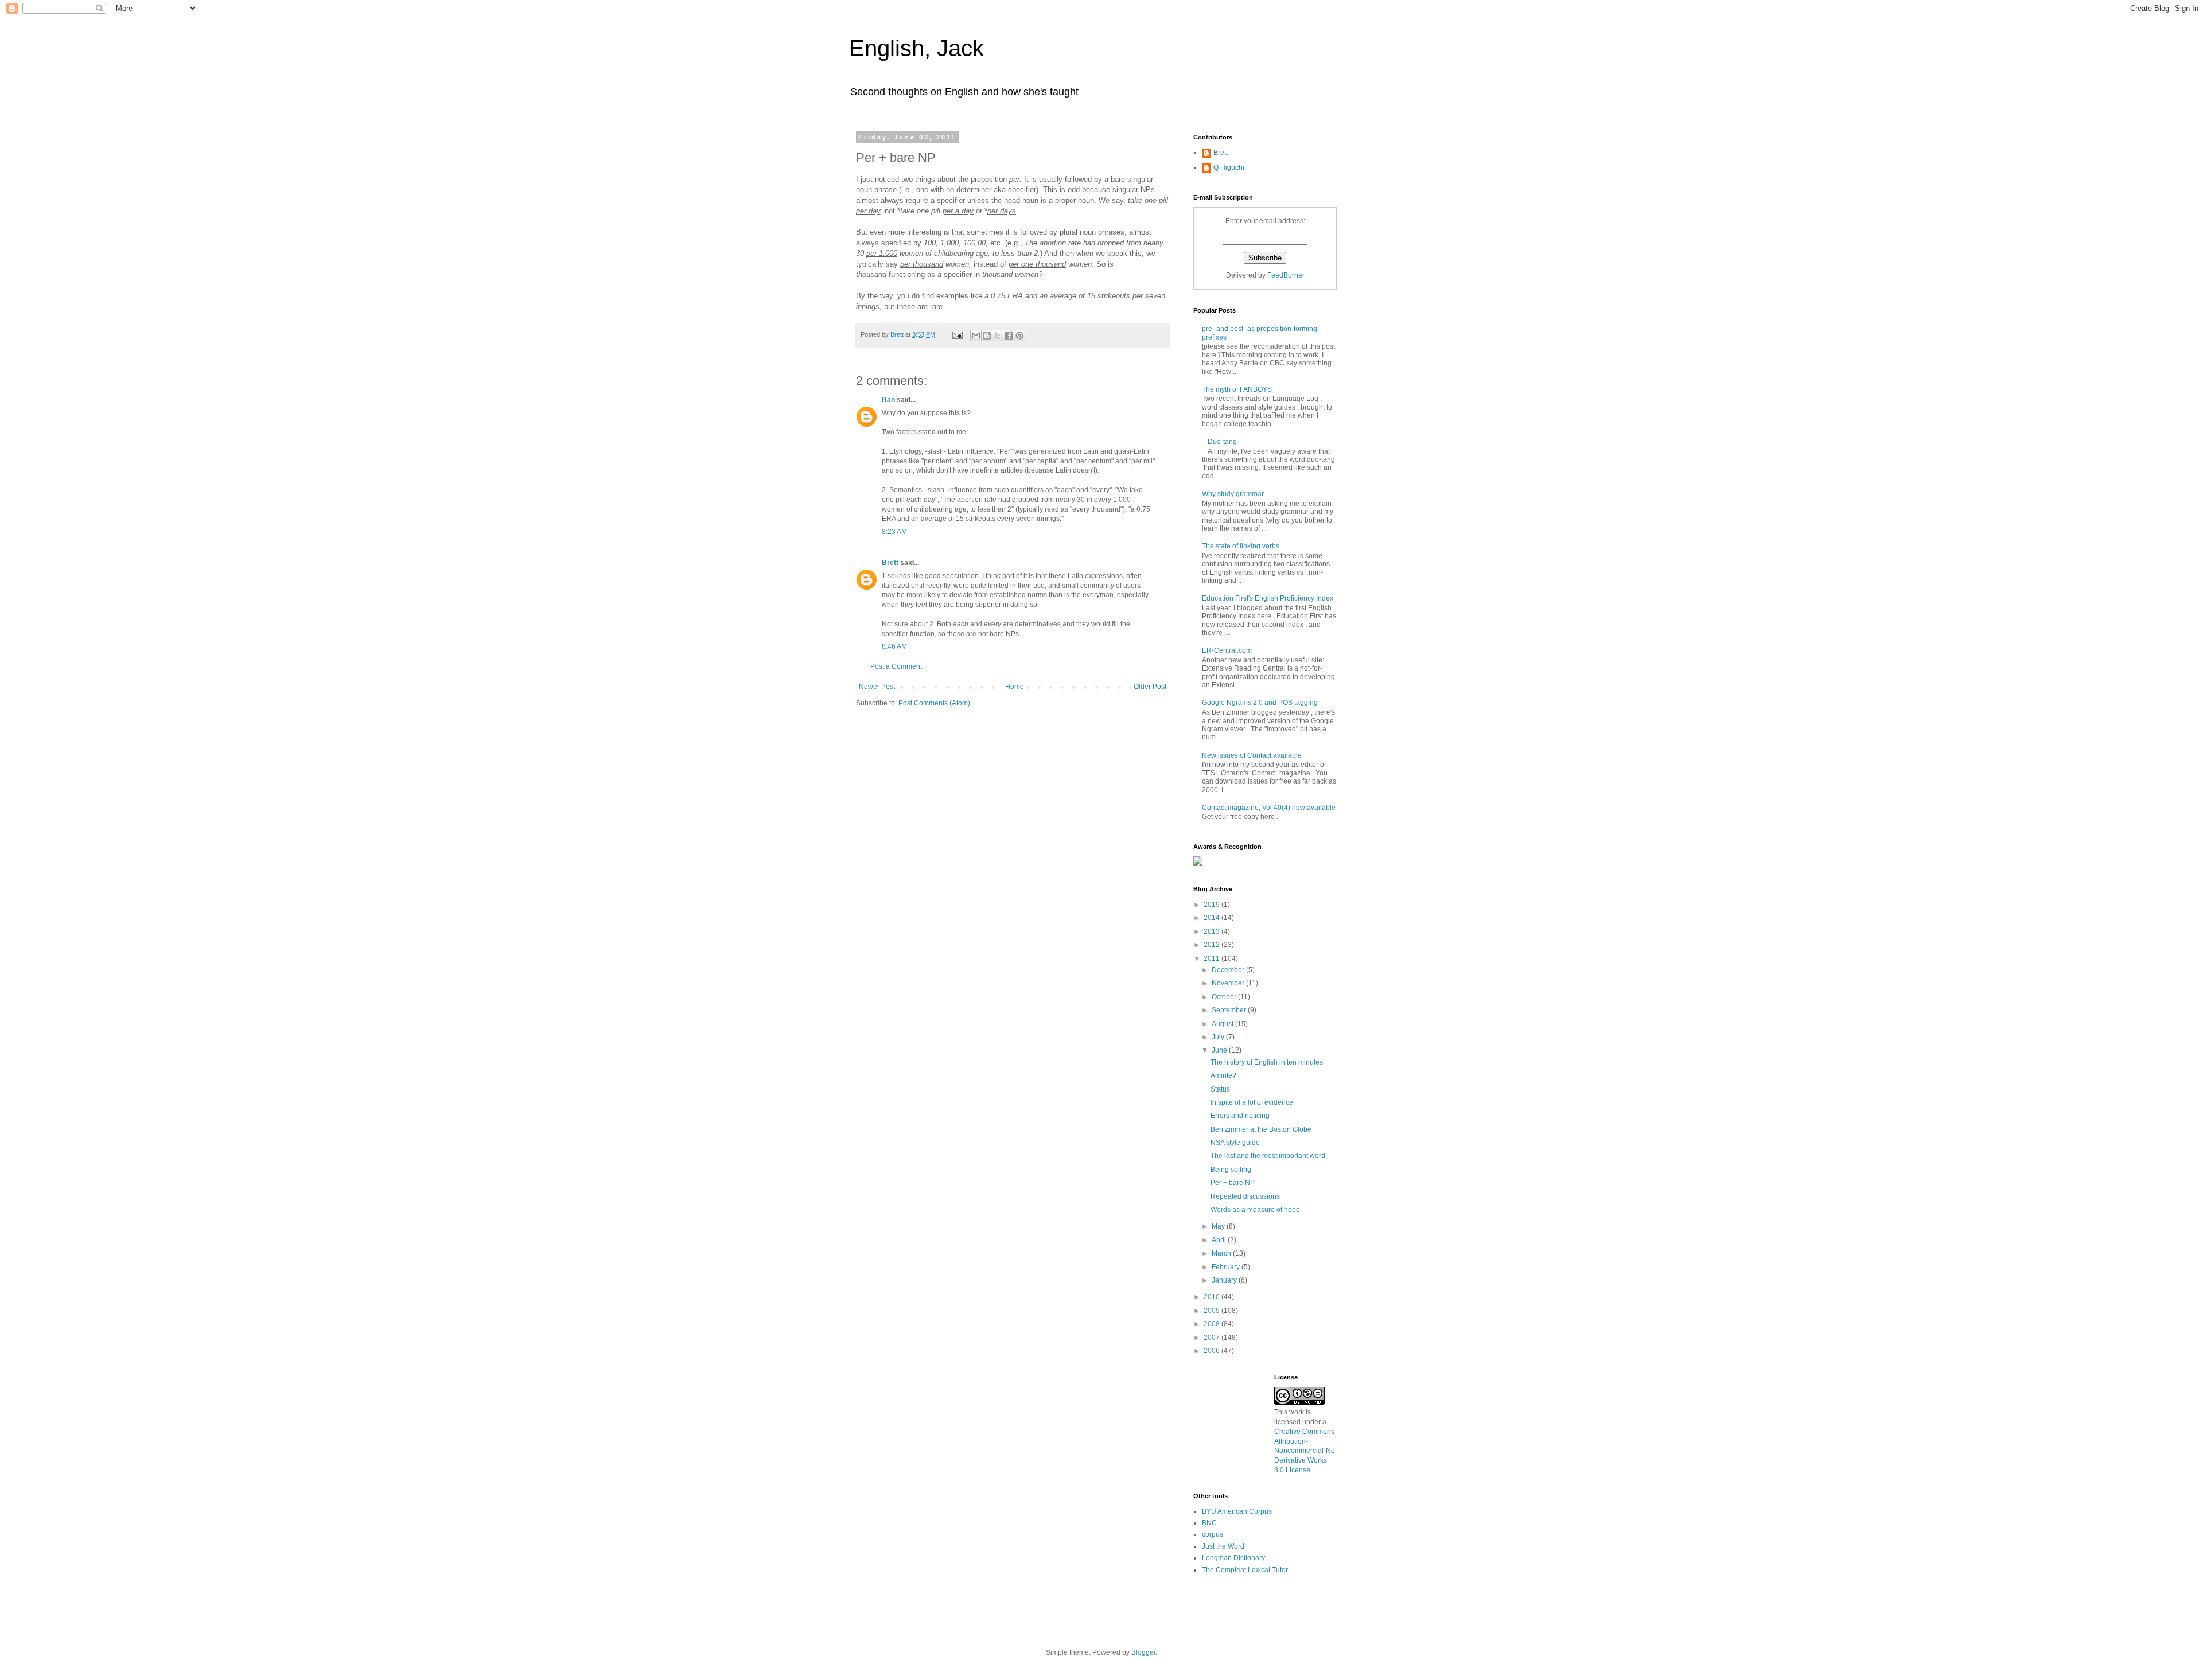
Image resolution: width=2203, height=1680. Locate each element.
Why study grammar (1233, 494)
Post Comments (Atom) (934, 703)
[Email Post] (957, 334)
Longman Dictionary (1233, 1558)
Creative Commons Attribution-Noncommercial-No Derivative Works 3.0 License (1305, 1451)
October (1225, 997)
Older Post (1150, 687)
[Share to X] (998, 336)
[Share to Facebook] (1009, 336)
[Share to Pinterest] (1019, 336)
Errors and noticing (1240, 1116)
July (1219, 1037)
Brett (890, 563)
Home (1015, 687)
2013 (1213, 931)
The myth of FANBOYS (1237, 389)
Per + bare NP (1233, 1183)
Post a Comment (896, 666)
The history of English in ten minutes (1267, 1062)
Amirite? (1223, 1075)
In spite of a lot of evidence (1252, 1102)
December (1229, 970)
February (1227, 1267)
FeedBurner (1286, 275)
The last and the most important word (1268, 1156)
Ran (888, 400)
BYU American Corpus (1237, 1511)
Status (1220, 1089)
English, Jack (916, 48)
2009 (1213, 1311)
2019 (1213, 905)
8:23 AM (894, 532)
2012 (1213, 945)
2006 (1213, 1351)
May (1219, 1226)
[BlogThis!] (987, 336)
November (1229, 983)
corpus (1213, 1534)
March (1222, 1253)
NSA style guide (1235, 1143)
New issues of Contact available (1252, 755)
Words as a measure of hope (1255, 1210)
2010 (1213, 1297)
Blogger (1143, 1652)
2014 (1213, 918)
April (1220, 1240)
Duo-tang (1222, 442)
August (1223, 1024)
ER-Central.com (1227, 650)
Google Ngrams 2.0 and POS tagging (1260, 703)
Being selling (1231, 1170)
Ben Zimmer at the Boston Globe (1261, 1129)
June (1220, 1050)
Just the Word (1223, 1546)
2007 (1213, 1338)
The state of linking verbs (1241, 546)
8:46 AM (894, 646)
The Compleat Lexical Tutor (1245, 1570)
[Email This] (976, 336)
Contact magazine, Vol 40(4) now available (1269, 808)
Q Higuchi (1229, 167)
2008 (1213, 1324)
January (1225, 1280)
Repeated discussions (1245, 1196)
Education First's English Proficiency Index (1268, 598)
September (1230, 1010)
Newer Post (877, 687)
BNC (1209, 1523)
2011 (1213, 958)
